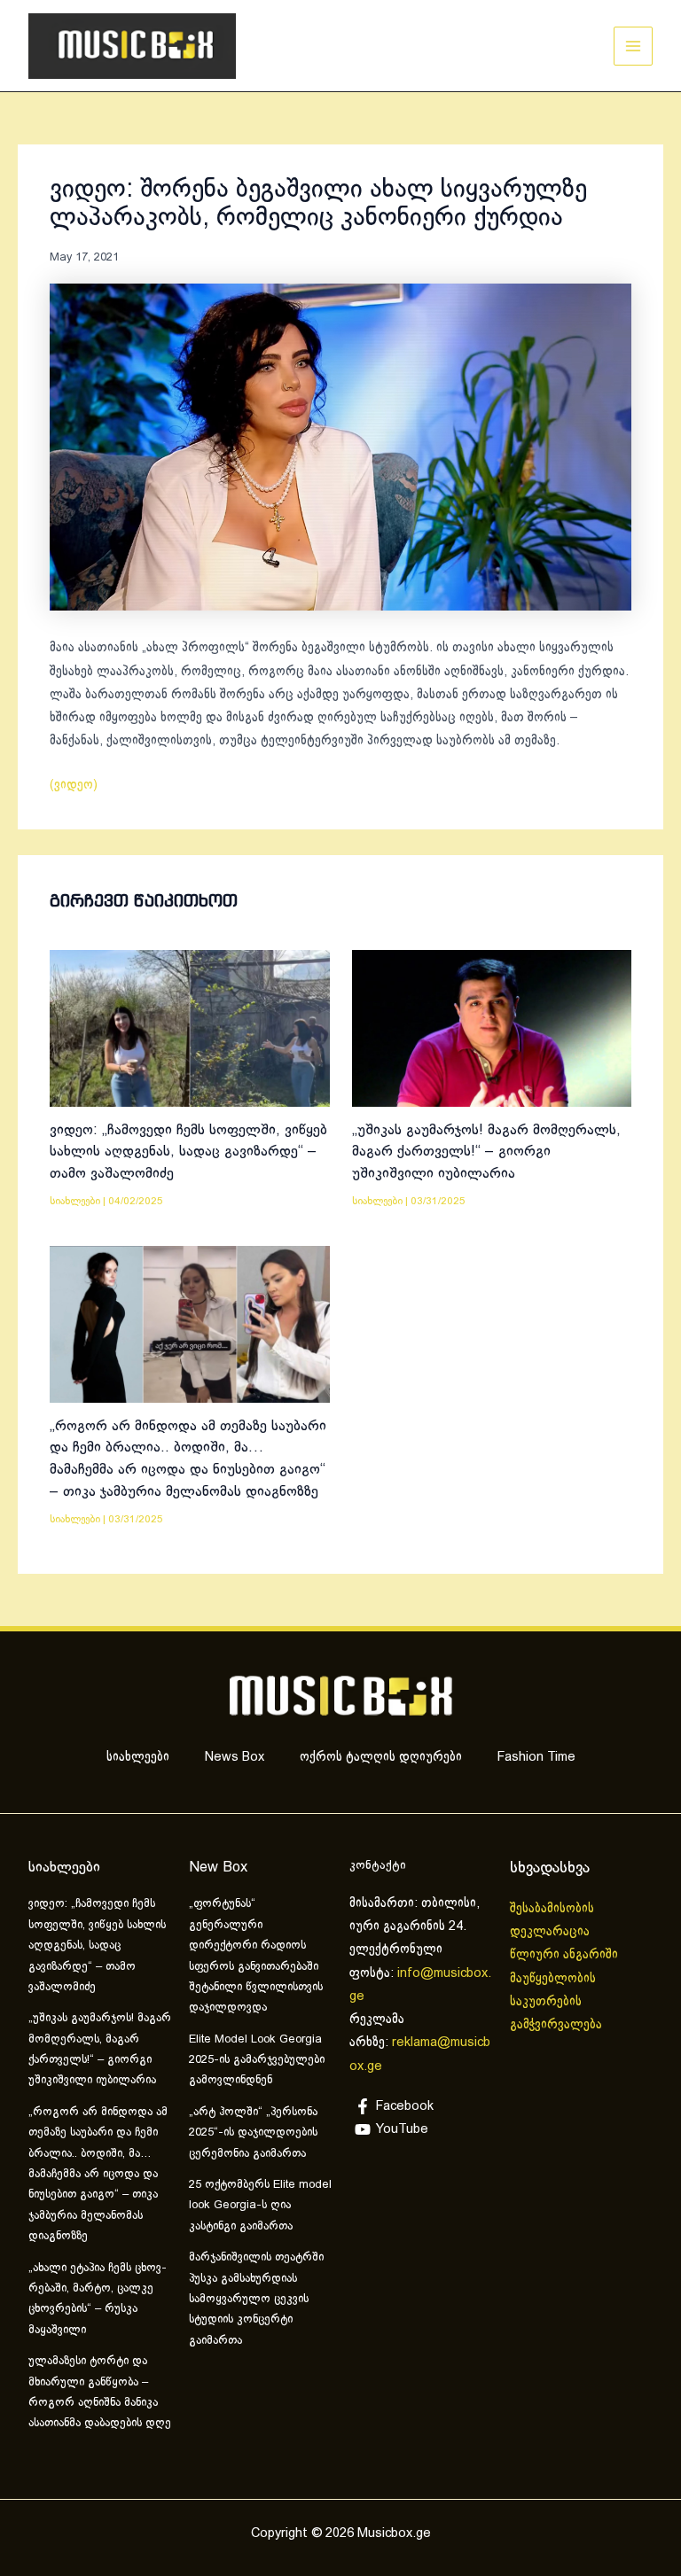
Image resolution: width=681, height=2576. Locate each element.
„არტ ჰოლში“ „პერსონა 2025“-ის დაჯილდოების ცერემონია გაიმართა (253, 2133)
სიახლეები (75, 1201)
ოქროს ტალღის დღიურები (381, 1757)
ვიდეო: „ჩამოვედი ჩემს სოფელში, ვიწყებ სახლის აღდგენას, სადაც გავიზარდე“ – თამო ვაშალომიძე (188, 1152)
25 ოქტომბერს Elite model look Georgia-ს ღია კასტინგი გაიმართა (260, 2206)
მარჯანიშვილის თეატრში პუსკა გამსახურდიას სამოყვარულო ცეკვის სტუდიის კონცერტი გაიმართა (256, 2300)
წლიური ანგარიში (566, 1955)
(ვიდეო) (74, 785)
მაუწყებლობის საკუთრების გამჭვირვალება (556, 2002)
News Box (235, 1757)
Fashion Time (536, 1757)
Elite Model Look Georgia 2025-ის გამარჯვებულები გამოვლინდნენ (257, 2061)
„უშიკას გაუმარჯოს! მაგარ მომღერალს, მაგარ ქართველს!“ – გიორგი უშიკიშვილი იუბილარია (486, 1152)
